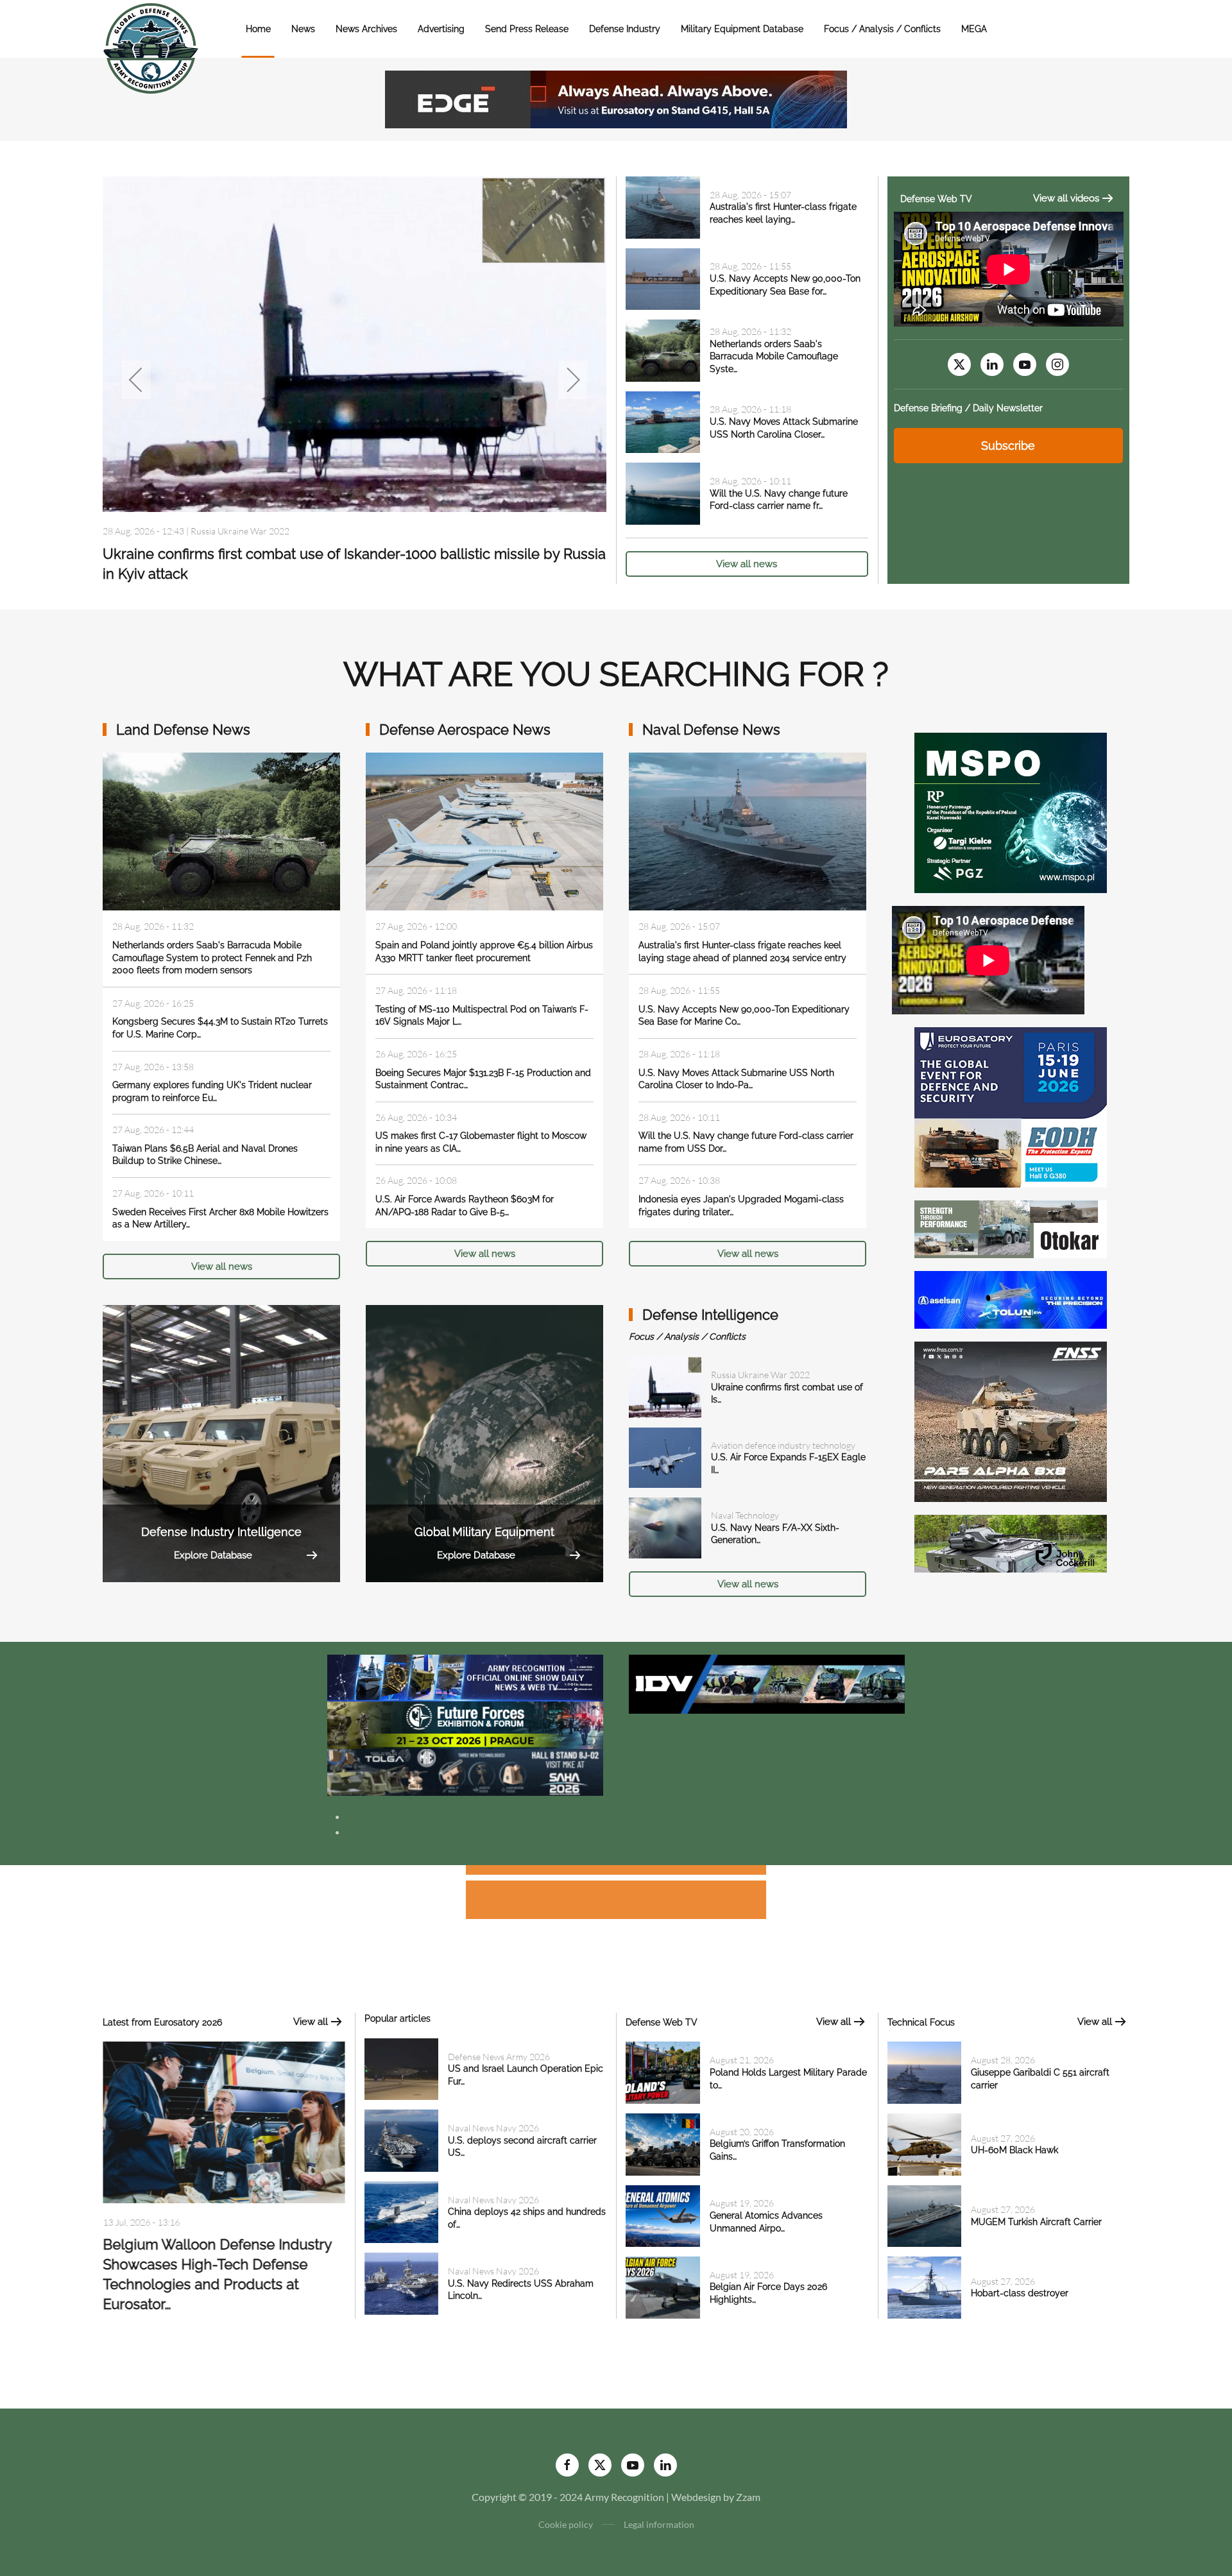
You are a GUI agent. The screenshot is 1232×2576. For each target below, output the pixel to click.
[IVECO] (767, 1683)
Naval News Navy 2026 (493, 2128)
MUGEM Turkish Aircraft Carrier (1036, 2222)
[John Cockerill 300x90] (1011, 1542)
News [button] (303, 29)
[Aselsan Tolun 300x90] (1011, 1298)
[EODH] (1011, 1106)
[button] (136, 380)
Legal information (659, 2524)
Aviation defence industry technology (783, 1445)
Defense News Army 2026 (242, 531)
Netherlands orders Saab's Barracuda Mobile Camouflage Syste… (774, 356)
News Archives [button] (366, 29)
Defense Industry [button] (625, 29)
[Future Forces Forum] (465, 1724)
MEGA (974, 29)
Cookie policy (566, 2524)
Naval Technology (745, 1515)
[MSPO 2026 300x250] (1011, 811)
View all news (747, 564)
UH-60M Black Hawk (1014, 2150)
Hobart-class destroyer (1020, 2293)
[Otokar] (1011, 1228)
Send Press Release (527, 29)
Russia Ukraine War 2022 (760, 1375)
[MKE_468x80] (465, 1771)
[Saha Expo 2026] (465, 1677)
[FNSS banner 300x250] (1011, 1420)
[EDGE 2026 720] (616, 98)
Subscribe (1008, 446)
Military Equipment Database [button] (742, 29)
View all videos (1066, 198)
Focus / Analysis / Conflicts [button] (882, 29)
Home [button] (258, 29)
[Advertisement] (616, 1872)
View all (311, 2022)
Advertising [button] (441, 29)
